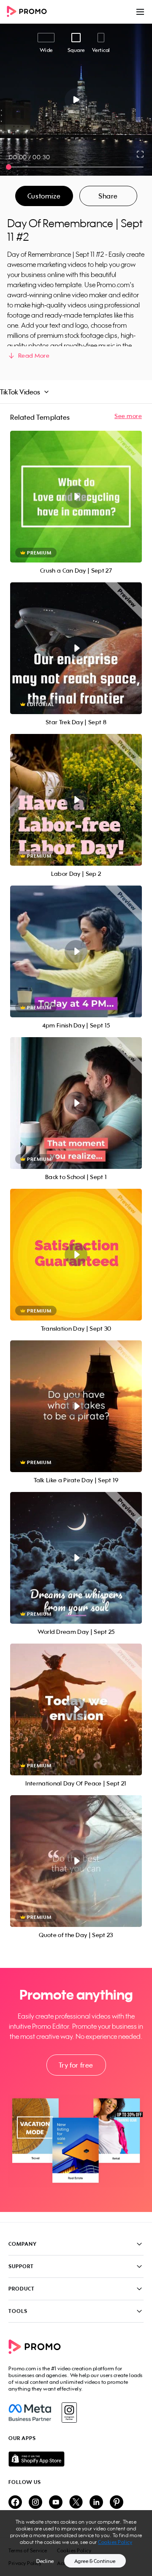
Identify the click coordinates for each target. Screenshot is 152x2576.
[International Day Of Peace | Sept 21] (76, 1709)
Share (108, 196)
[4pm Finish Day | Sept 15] (76, 951)
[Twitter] (76, 2503)
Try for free (76, 2065)
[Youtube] (56, 2503)
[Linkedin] (96, 2503)
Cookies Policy (115, 2542)
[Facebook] (30, 2413)
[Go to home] (30, 12)
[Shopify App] (76, 2459)
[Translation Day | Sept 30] (76, 1255)
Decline (45, 2561)
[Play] (76, 100)
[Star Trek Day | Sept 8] (76, 648)
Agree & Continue (95, 2561)
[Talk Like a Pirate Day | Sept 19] (76, 1406)
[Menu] (140, 12)
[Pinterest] (117, 2503)
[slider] (9, 167)
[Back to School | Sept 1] (76, 1103)
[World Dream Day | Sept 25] (76, 1558)
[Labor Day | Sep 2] (76, 800)
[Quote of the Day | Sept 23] (76, 1861)
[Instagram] (69, 2413)
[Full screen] (141, 154)
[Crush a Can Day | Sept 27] (76, 497)
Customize (44, 196)
